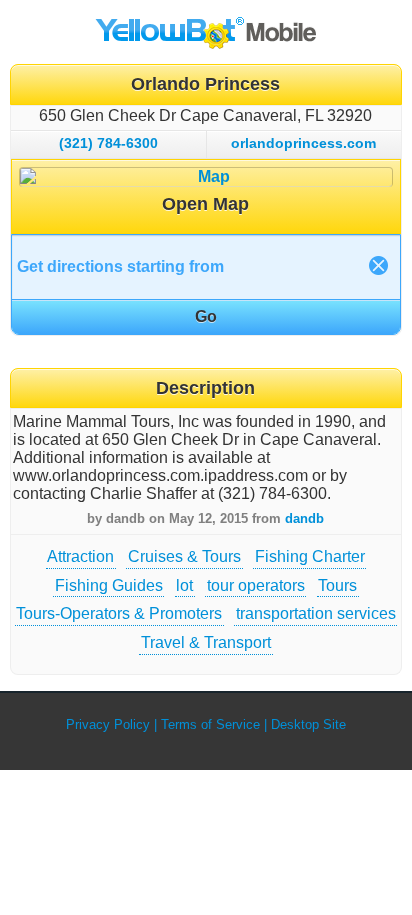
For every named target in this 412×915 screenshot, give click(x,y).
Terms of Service (210, 724)
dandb (304, 518)
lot (184, 585)
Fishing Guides (109, 585)
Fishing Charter (310, 556)
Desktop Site (308, 724)
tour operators (256, 585)
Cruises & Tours (184, 556)
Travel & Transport (206, 642)
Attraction (80, 556)
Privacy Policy (108, 724)
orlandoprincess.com (303, 143)
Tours (337, 585)
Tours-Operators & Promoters (119, 613)
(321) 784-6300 (108, 143)
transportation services (316, 613)
